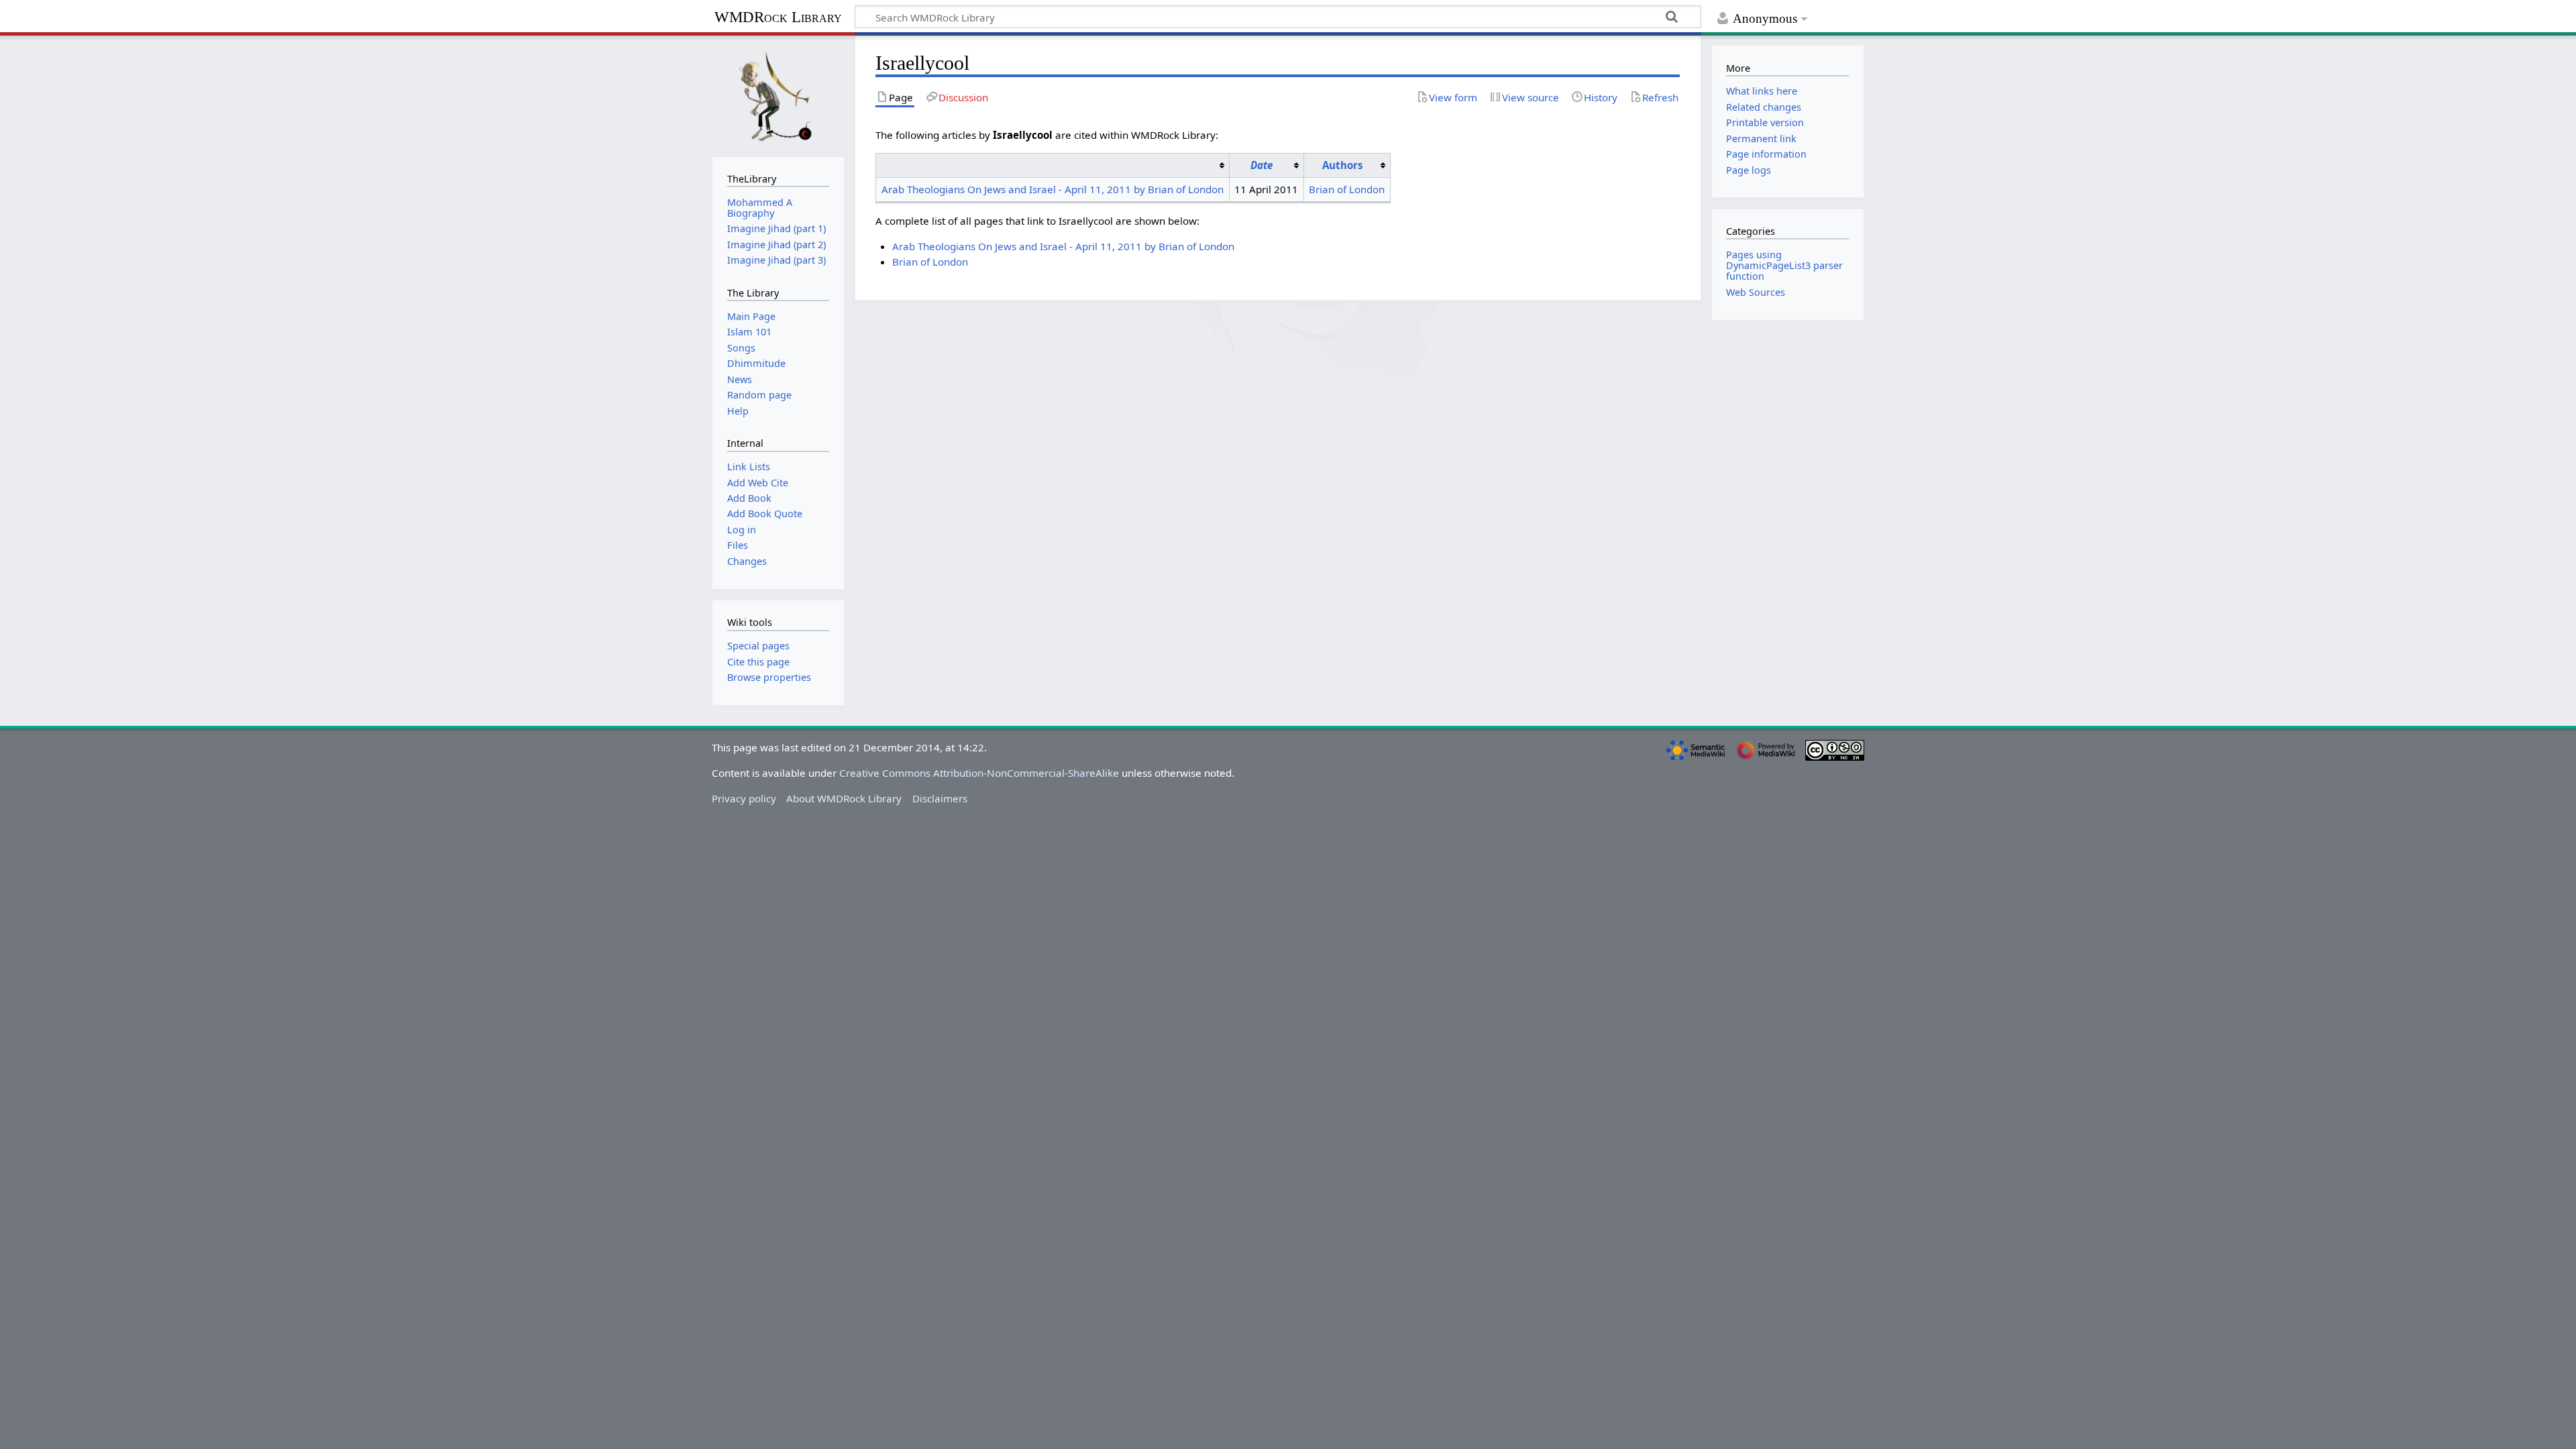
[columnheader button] (1053, 165)
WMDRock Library (778, 17)
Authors (1343, 165)
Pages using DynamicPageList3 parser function (1784, 265)
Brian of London (1347, 189)
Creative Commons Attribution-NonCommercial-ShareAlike (979, 773)
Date (1262, 165)
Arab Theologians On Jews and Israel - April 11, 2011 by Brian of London (1053, 189)
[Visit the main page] (778, 95)
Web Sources (1756, 292)
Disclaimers (940, 798)
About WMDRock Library (844, 798)
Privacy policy (744, 798)
